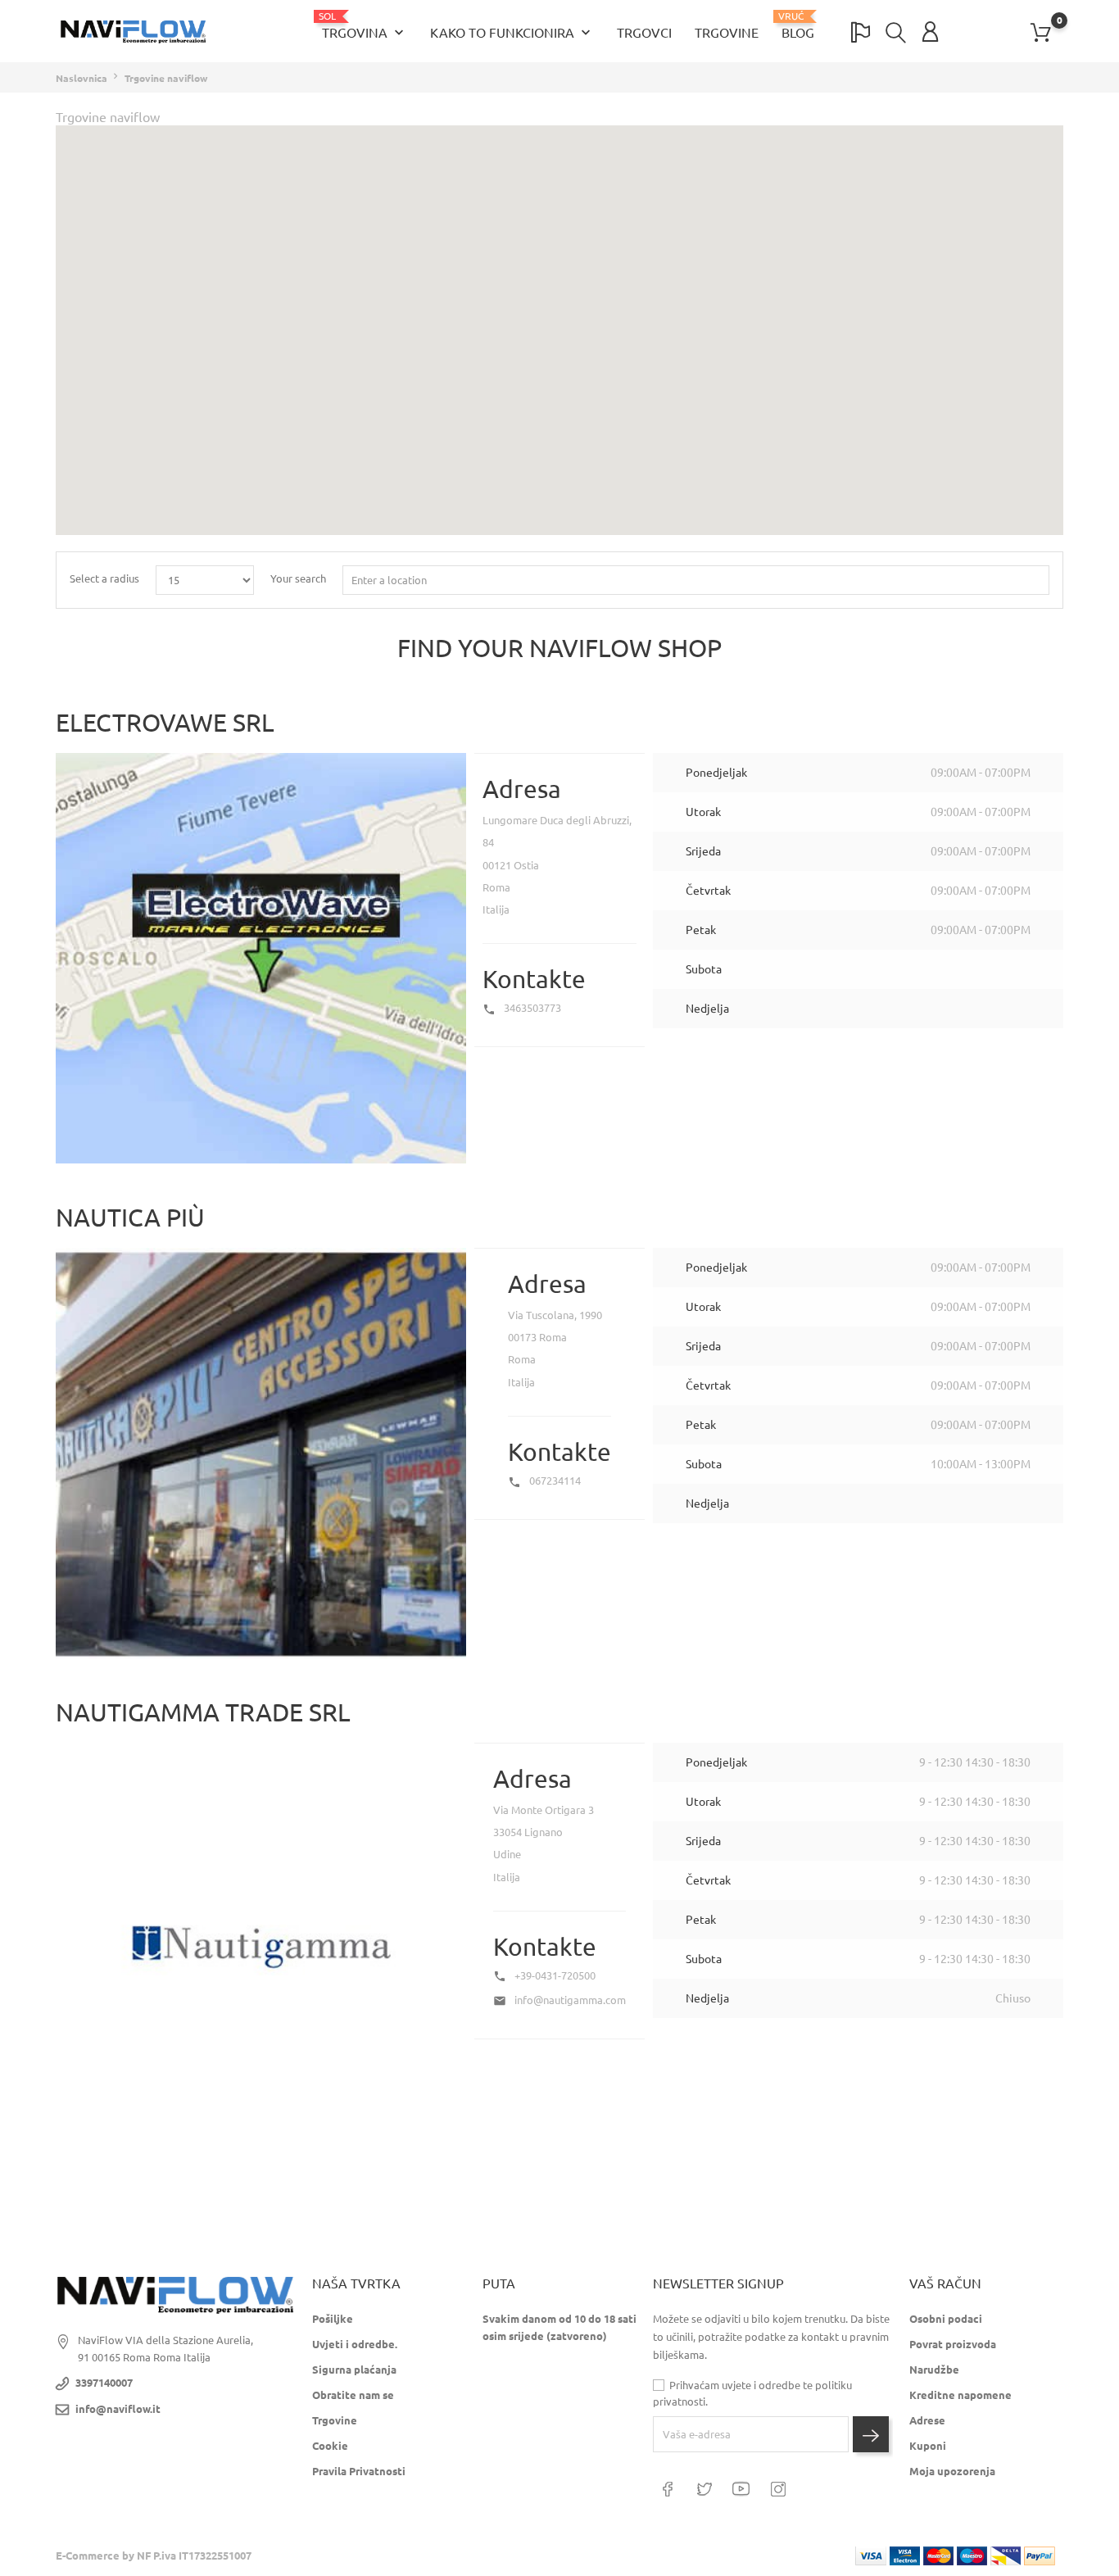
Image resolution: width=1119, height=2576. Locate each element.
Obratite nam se (353, 2395)
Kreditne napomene (960, 2395)
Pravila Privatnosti (359, 2471)
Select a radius (104, 578)
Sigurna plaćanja (354, 2370)
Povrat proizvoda (953, 2344)
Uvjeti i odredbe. (355, 2344)
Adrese (927, 2420)
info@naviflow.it (118, 2409)
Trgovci (644, 33)
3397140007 (104, 2383)
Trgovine (727, 33)
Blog (798, 25)
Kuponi (928, 2446)
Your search (298, 578)
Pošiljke (333, 2319)
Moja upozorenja (952, 2471)
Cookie (330, 2446)
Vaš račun (945, 2283)
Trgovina (365, 26)
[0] (1041, 33)
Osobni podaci (946, 2319)
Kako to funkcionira (512, 33)
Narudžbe (934, 2370)
